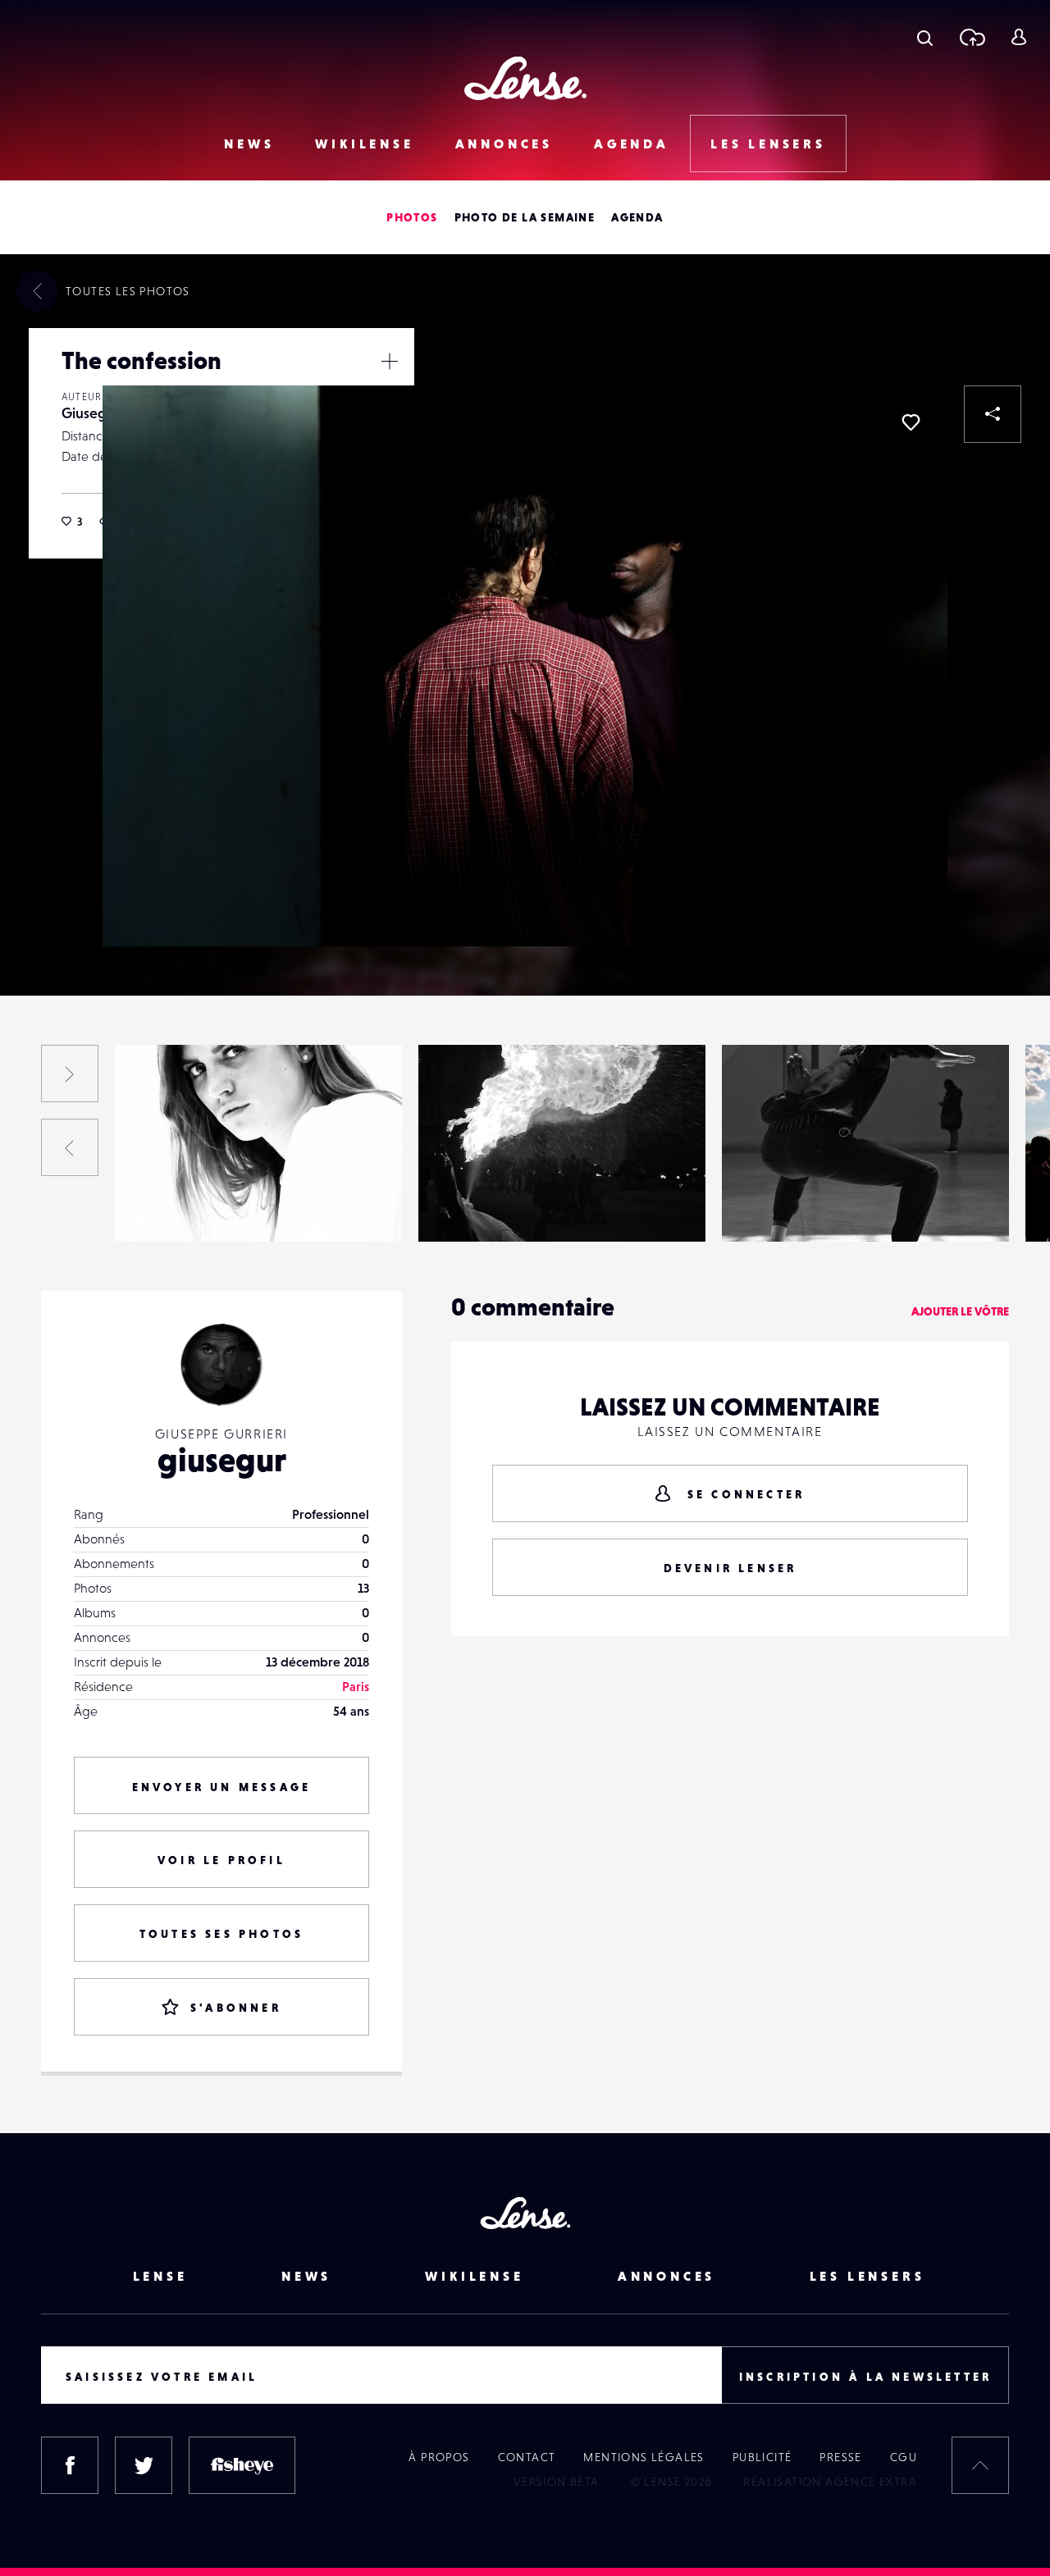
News (249, 144)
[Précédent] (70, 1147)
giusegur (222, 1460)
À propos (439, 2457)
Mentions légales (644, 2457)
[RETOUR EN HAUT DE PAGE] (980, 2465)
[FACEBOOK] (70, 2465)
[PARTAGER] (993, 414)
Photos (412, 217)
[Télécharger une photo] (972, 37)
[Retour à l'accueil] (525, 78)
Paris (356, 1686)
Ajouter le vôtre (960, 1311)
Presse (840, 2457)
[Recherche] (925, 37)
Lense (160, 2276)
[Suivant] (70, 1074)
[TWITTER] (144, 2465)
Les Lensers (768, 144)
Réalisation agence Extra (830, 2482)
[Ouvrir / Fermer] (390, 361)
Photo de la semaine (525, 217)
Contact (527, 2457)
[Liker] (911, 422)
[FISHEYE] (242, 2465)
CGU (904, 2457)
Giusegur (91, 413)
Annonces (504, 144)
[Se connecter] (1018, 37)
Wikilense (364, 144)
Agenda (632, 144)
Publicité (762, 2457)
